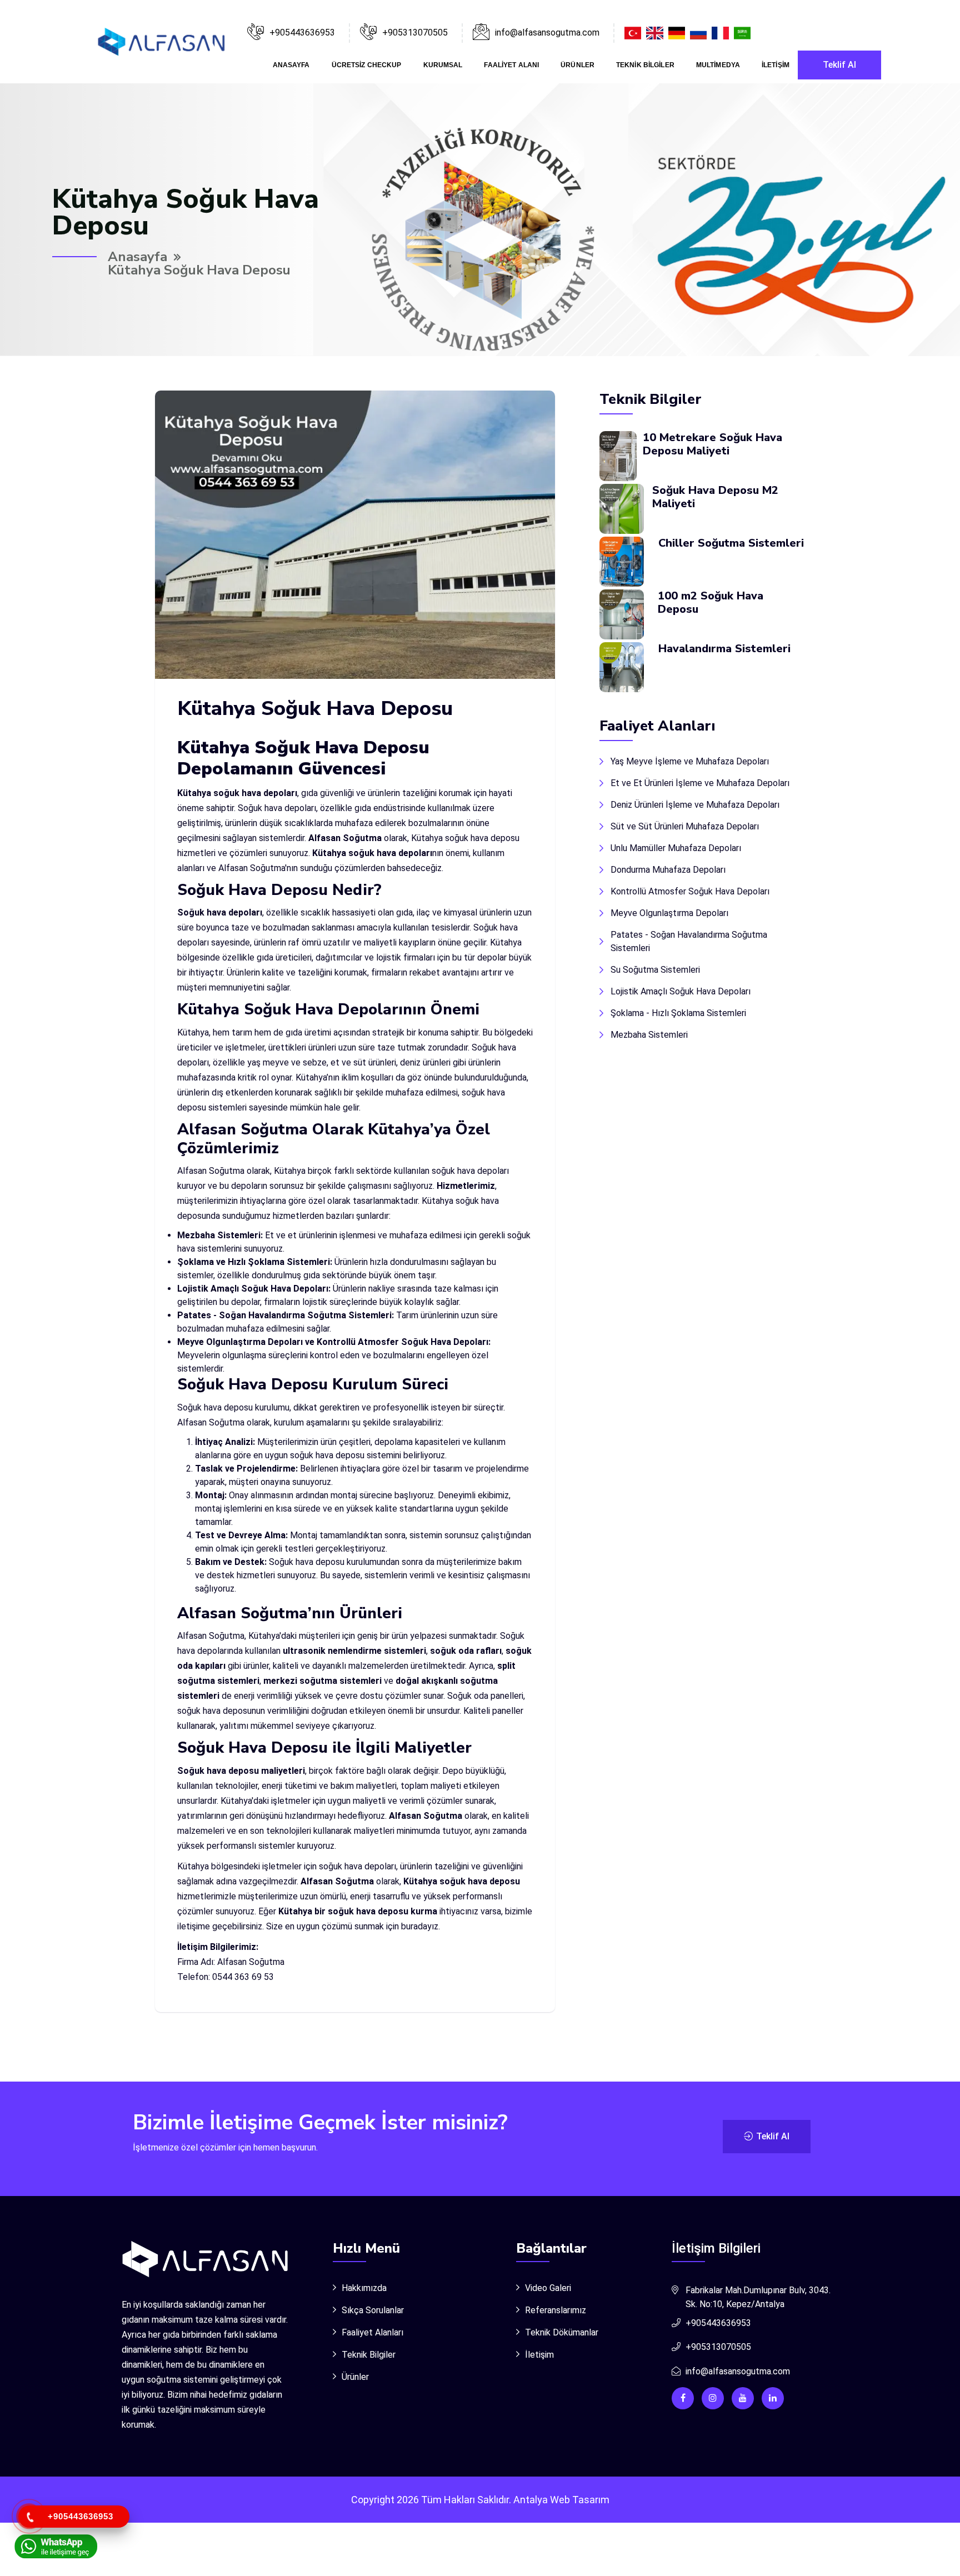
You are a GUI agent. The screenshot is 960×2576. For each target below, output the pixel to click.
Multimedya (718, 65)
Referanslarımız (556, 2310)
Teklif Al (839, 65)
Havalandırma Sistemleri (724, 649)
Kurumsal (443, 65)
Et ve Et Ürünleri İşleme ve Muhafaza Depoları (700, 783)
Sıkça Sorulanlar (373, 2310)
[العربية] (744, 32)
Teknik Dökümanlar (562, 2332)
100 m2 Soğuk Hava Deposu (711, 602)
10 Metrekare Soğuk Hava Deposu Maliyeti (712, 444)
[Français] (721, 32)
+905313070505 (415, 32)
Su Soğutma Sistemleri (655, 970)
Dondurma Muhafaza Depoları (668, 870)
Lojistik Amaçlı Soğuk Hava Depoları (681, 991)
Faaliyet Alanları (372, 2332)
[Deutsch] (678, 32)
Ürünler (577, 65)
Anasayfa (291, 65)
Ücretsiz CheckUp (367, 65)
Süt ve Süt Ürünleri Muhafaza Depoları (685, 826)
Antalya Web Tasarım (561, 2500)
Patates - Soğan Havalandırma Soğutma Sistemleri (689, 941)
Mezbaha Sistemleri (649, 1035)
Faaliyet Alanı (511, 65)
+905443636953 (302, 32)
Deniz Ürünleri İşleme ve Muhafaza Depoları (695, 805)
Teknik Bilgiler (645, 65)
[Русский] (700, 32)
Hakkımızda (364, 2288)
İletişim (776, 65)
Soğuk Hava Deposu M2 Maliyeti (715, 497)
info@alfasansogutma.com (738, 2371)
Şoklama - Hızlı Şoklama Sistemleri (678, 1013)
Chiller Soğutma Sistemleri (731, 543)
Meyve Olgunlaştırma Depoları (669, 913)
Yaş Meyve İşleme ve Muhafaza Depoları (690, 761)
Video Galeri (548, 2288)
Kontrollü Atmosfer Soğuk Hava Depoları (690, 891)
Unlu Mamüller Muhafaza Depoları (676, 848)
